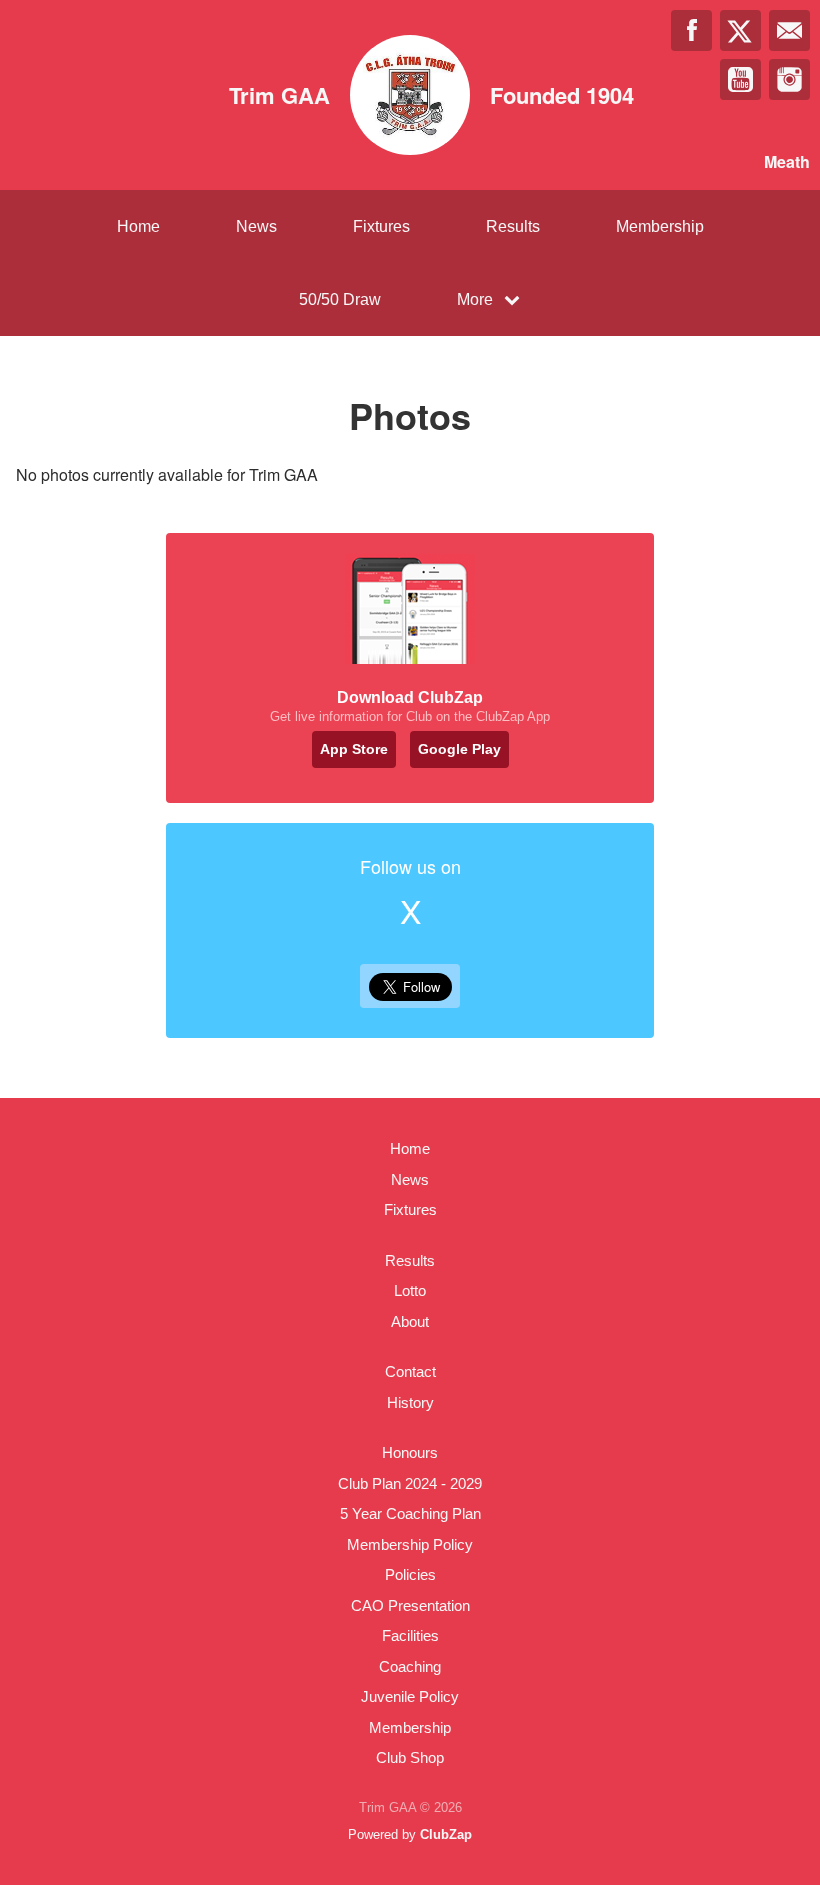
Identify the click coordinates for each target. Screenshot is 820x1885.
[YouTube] (740, 79)
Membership (660, 226)
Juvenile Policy (410, 1696)
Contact (410, 1371)
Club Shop (410, 1757)
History (410, 1402)
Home (138, 226)
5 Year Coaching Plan (410, 1513)
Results (513, 226)
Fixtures (381, 226)
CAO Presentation (410, 1605)
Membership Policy (410, 1544)
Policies (410, 1574)
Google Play (459, 749)
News (256, 226)
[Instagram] (789, 79)
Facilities (410, 1635)
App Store (354, 749)
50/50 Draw (340, 299)
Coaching (410, 1666)
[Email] (789, 30)
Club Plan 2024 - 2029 (410, 1483)
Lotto (410, 1290)
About (410, 1321)
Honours (410, 1452)
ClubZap (446, 1834)
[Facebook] (691, 30)
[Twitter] (740, 30)
